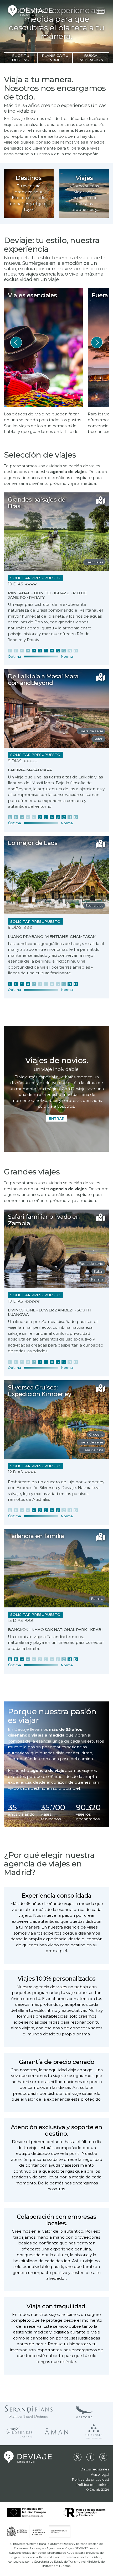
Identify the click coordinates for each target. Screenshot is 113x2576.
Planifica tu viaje (55, 58)
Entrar (56, 1118)
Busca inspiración (91, 58)
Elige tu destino (21, 58)
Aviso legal (100, 2474)
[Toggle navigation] (101, 11)
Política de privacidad (91, 2479)
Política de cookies (93, 2485)
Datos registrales (95, 2469)
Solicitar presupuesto (35, 578)
